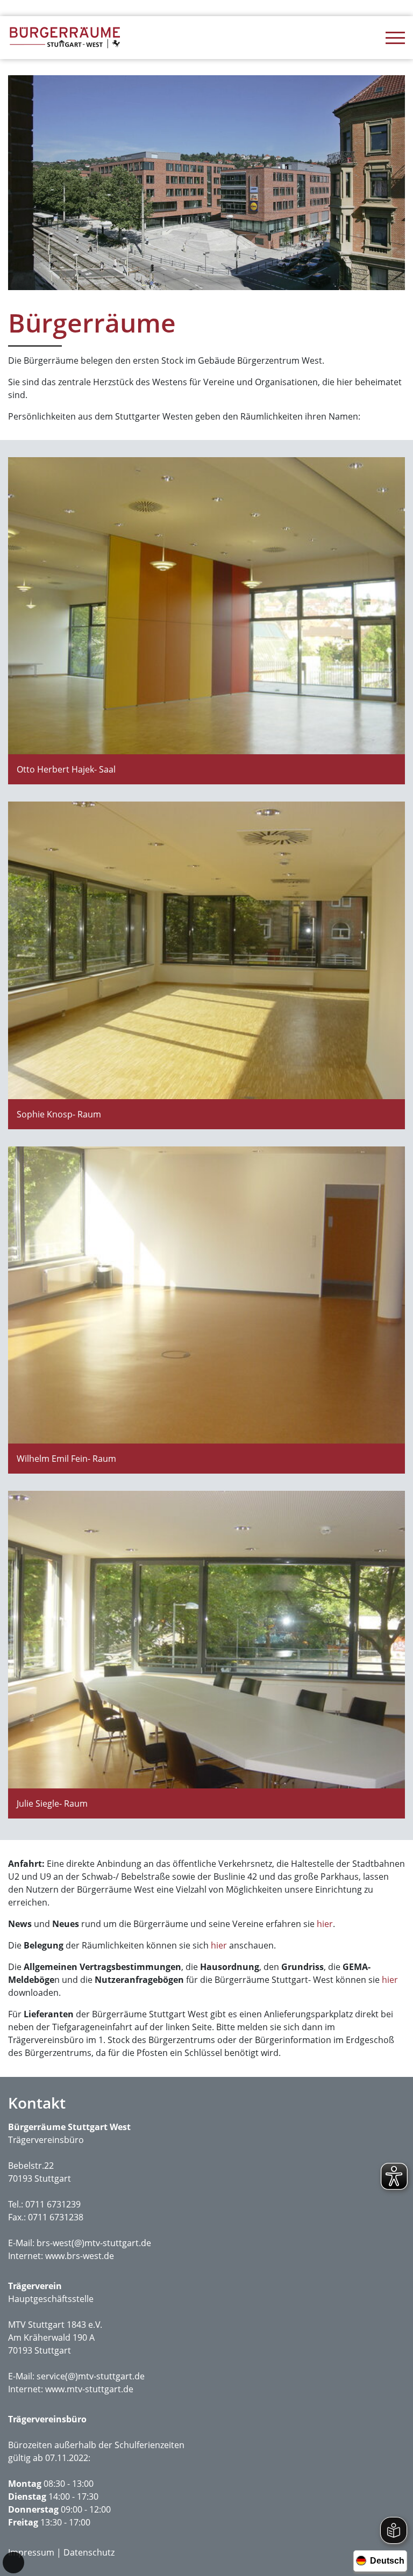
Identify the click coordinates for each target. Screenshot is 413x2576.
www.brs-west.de (80, 2256)
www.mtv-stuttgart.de (89, 2389)
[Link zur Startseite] (64, 38)
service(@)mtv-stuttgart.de (91, 2376)
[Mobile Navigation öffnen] (395, 38)
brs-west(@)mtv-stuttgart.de (94, 2243)
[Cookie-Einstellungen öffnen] (13, 2563)
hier (325, 1924)
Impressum (31, 2552)
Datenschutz (89, 2552)
